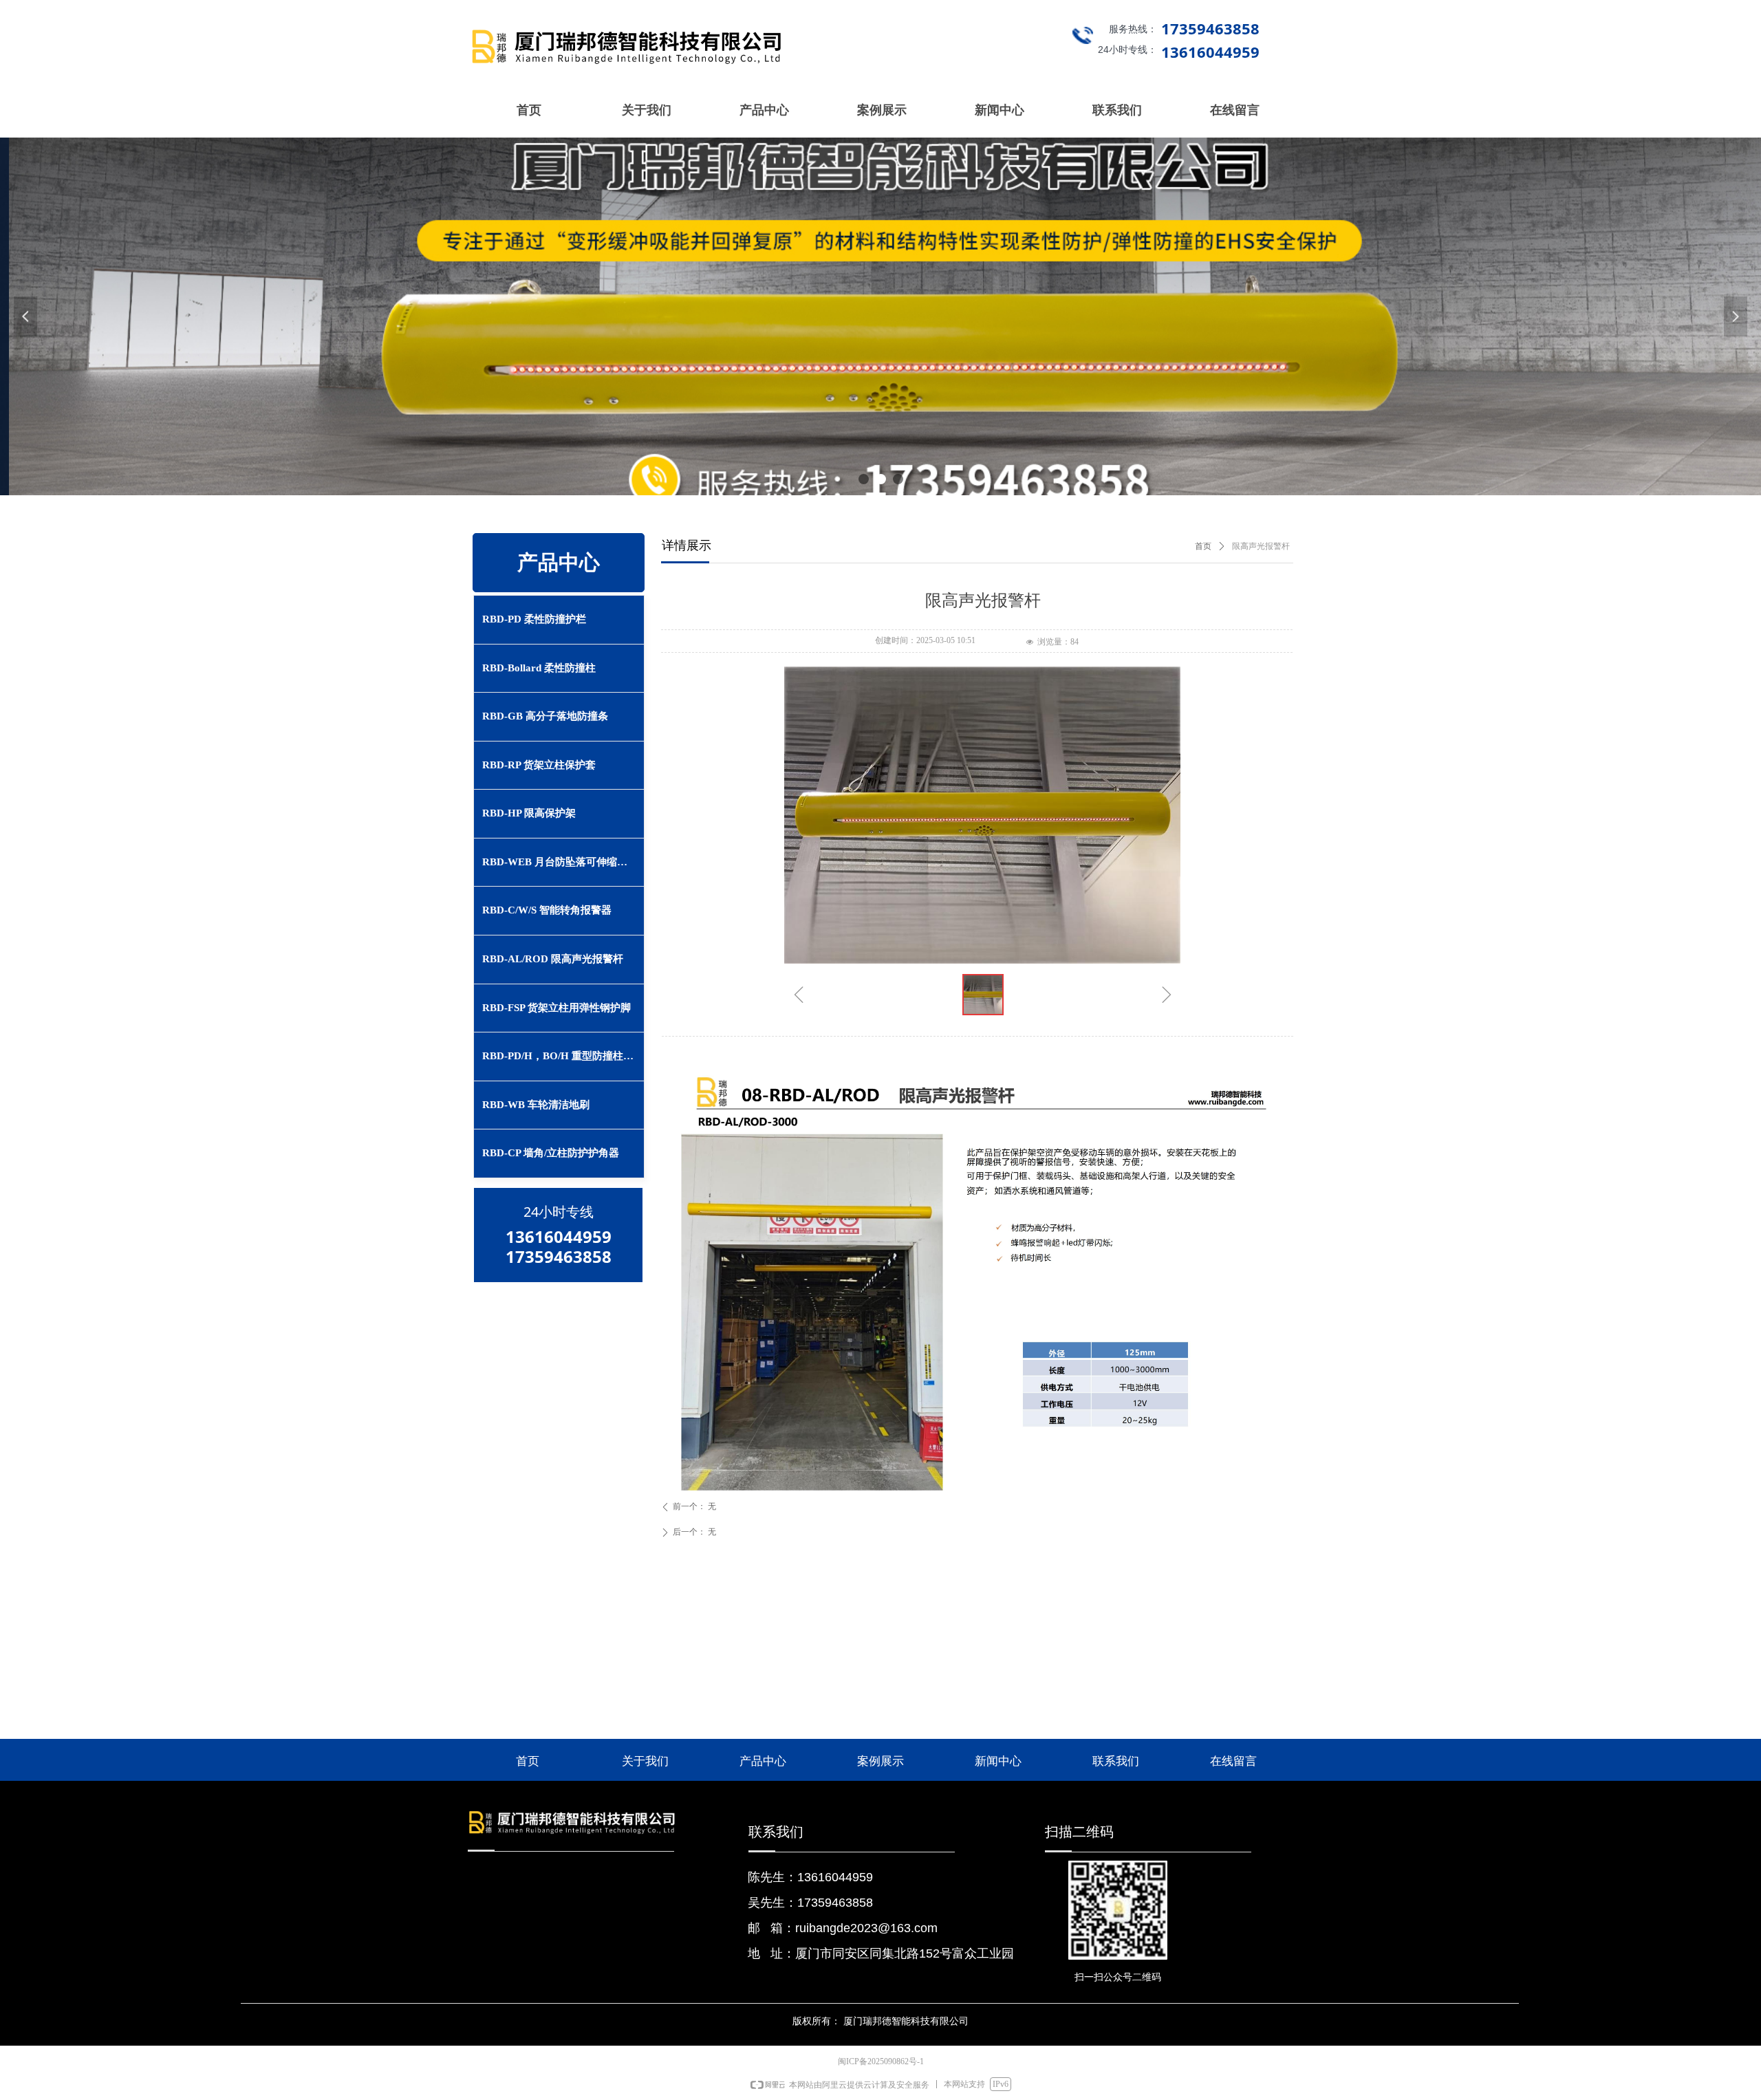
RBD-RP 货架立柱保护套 (539, 765)
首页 (1203, 546)
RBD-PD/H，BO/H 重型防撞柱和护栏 (563, 1056)
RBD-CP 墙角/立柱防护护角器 (551, 1153)
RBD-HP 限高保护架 (529, 813)
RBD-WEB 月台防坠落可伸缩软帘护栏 (563, 862)
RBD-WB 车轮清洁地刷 (536, 1105)
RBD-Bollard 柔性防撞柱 (539, 668)
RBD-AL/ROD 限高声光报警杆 (553, 959)
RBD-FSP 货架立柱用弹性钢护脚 (557, 1008)
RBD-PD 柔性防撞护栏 (534, 619)
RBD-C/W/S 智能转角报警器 (547, 910)
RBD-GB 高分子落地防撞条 (545, 716)
